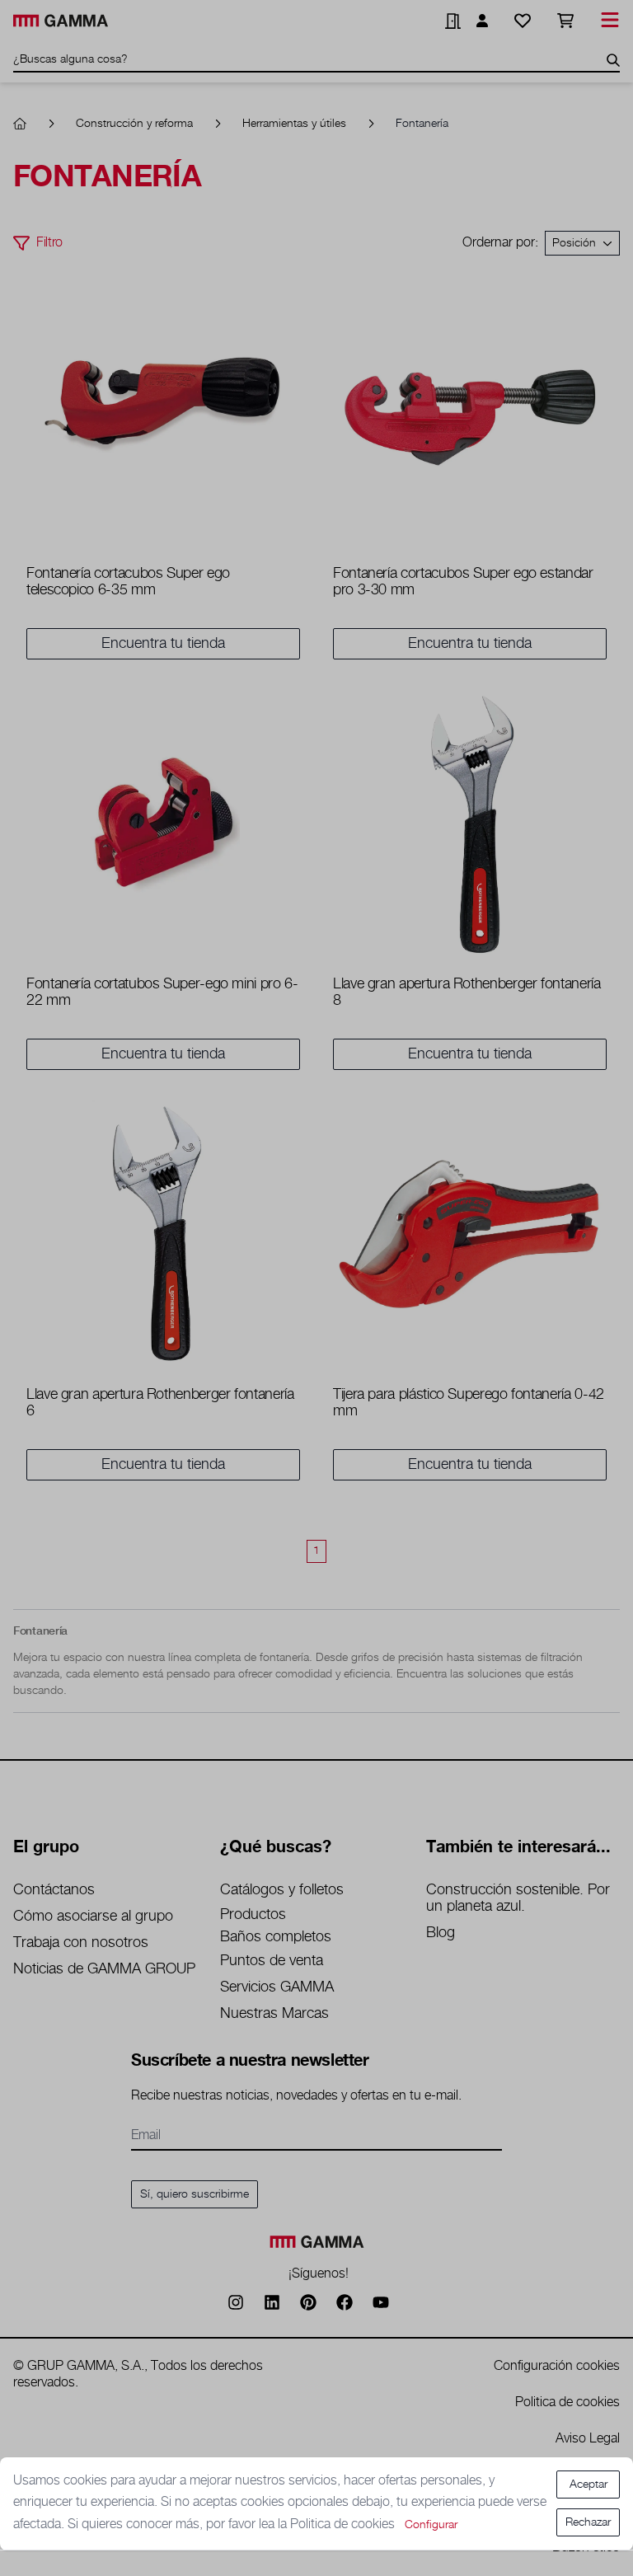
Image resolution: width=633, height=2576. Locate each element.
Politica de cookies (344, 2524)
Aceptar (588, 2485)
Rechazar (588, 2522)
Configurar (431, 2525)
